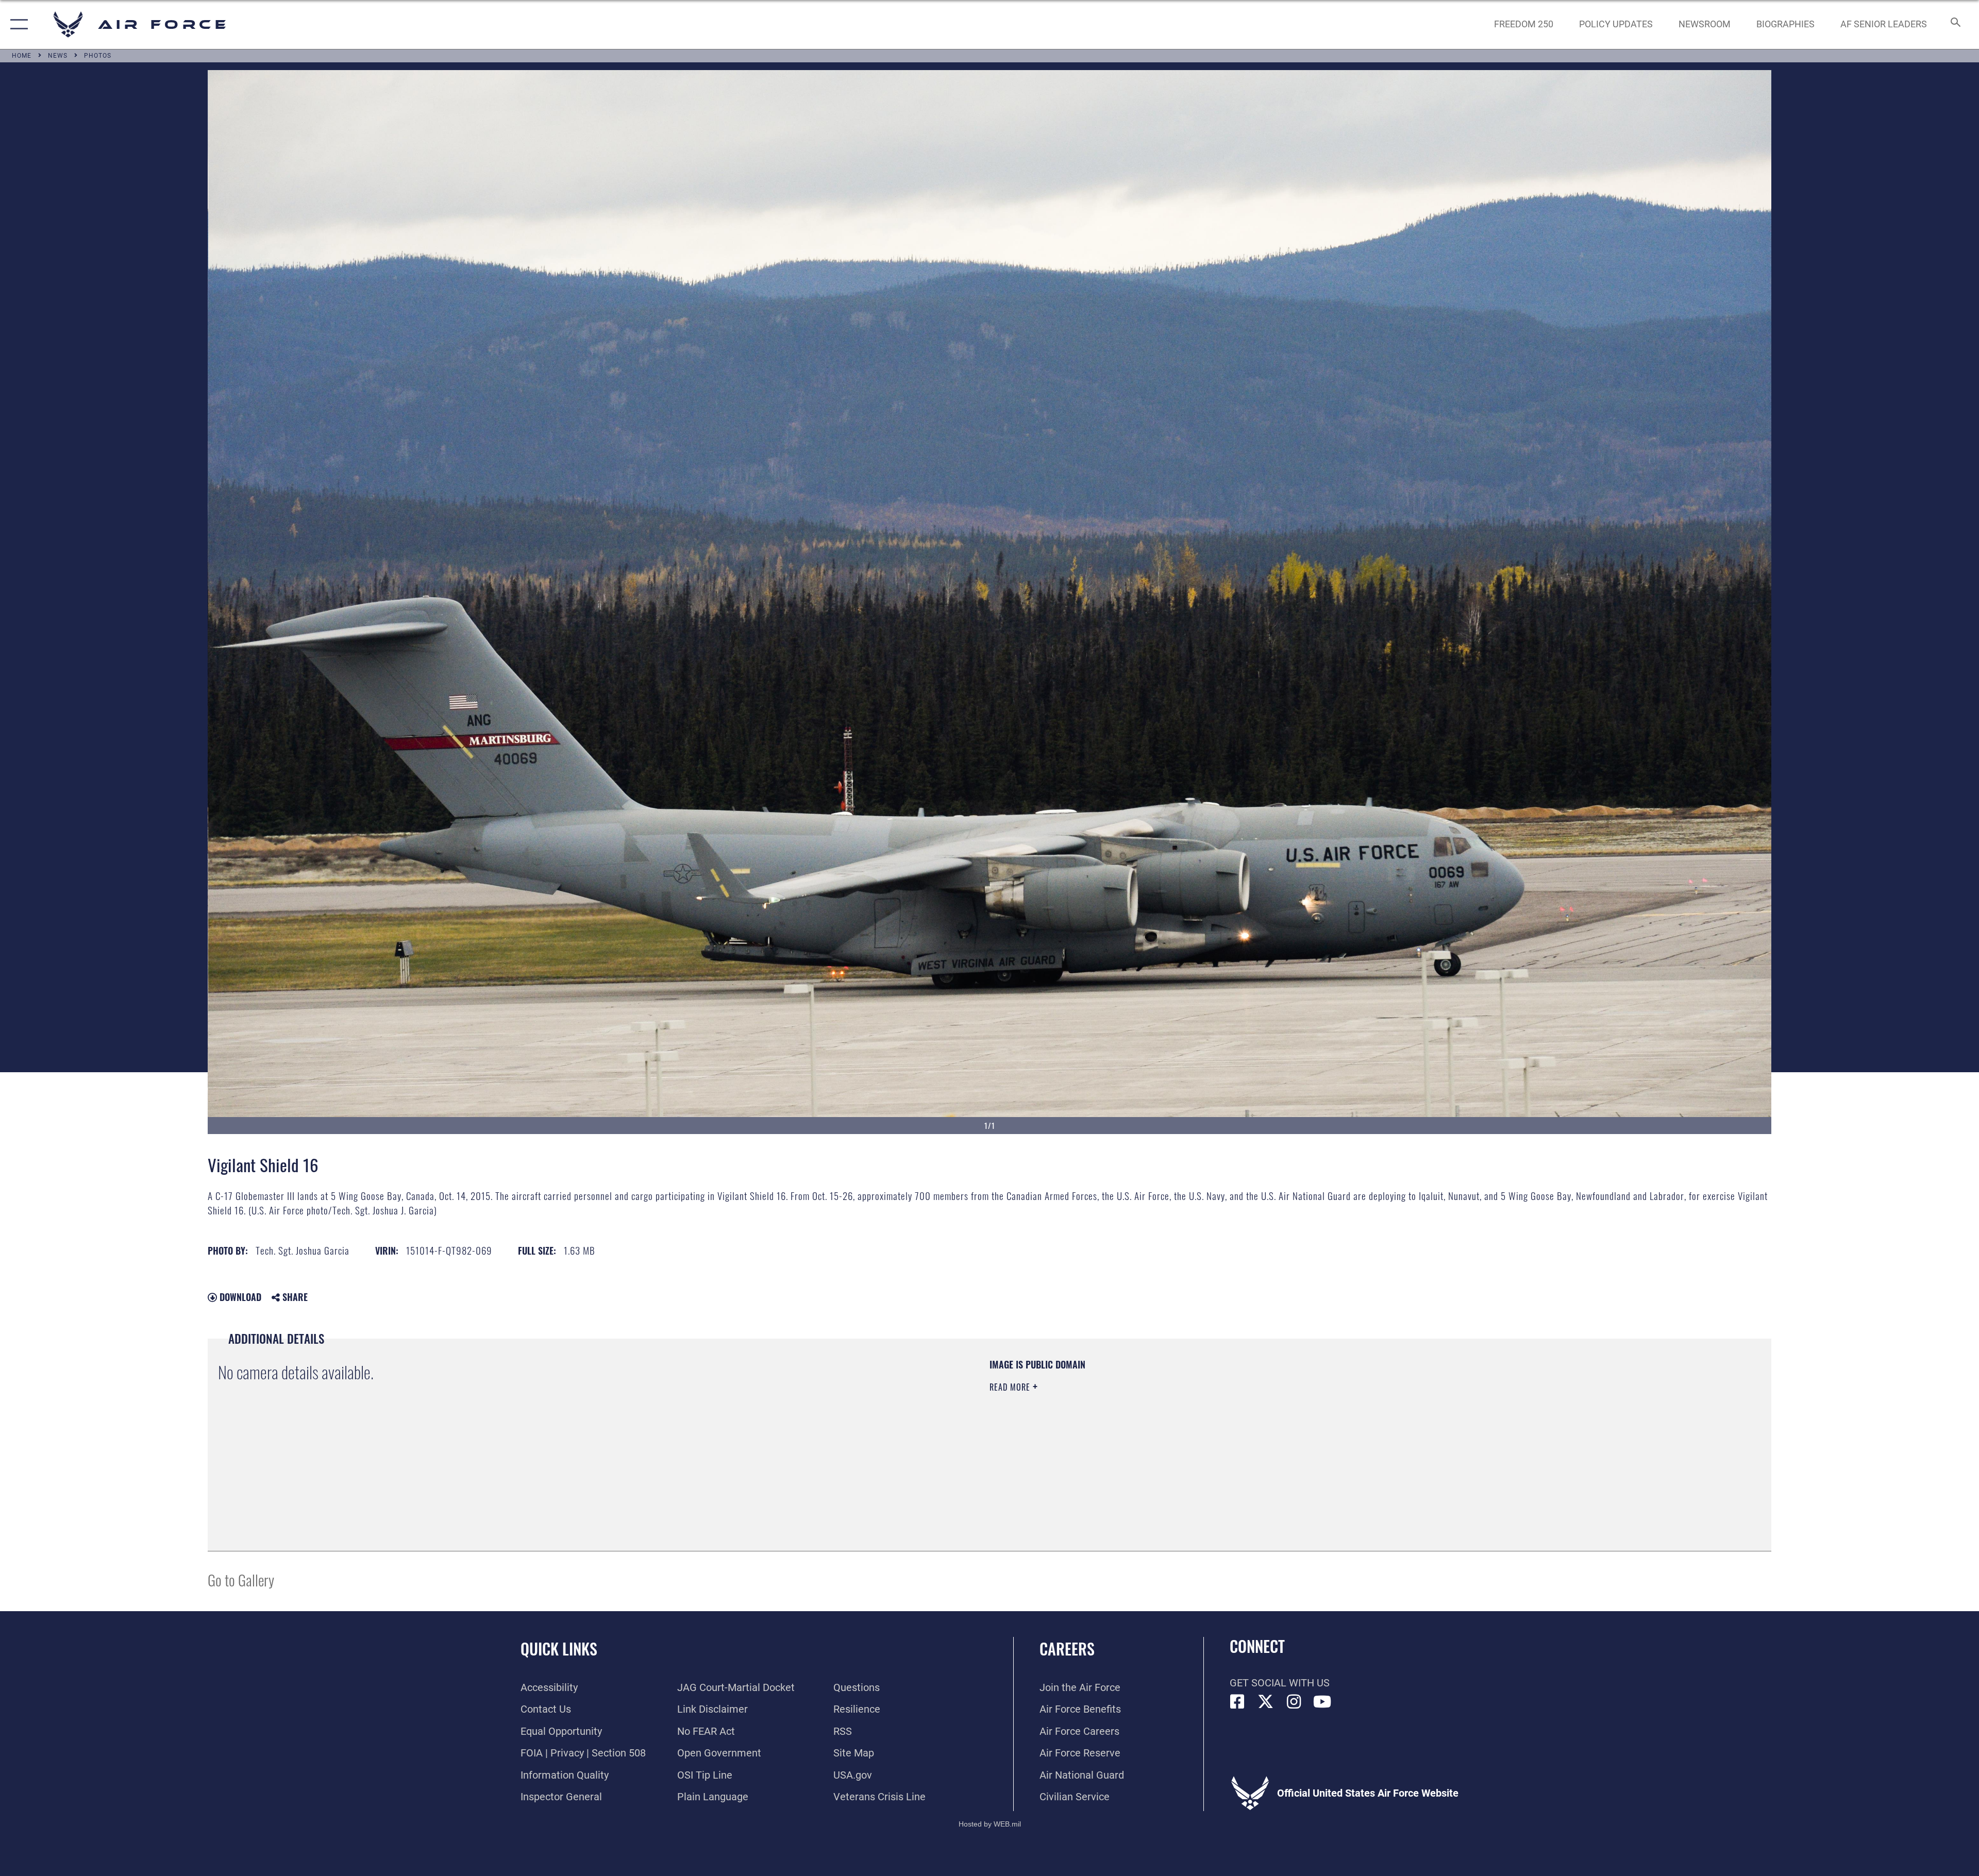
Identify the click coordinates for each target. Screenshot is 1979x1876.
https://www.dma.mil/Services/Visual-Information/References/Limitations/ (1317, 1424)
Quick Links (559, 1649)
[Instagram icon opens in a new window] (1294, 1702)
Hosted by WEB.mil (990, 1824)
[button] (17, 24)
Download (239, 1297)
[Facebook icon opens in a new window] (1237, 1702)
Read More (1011, 1387)
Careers (1067, 1649)
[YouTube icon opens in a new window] (1322, 1702)
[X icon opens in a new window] (1266, 1702)
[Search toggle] (1955, 24)
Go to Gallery (241, 1579)
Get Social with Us (1280, 1683)
